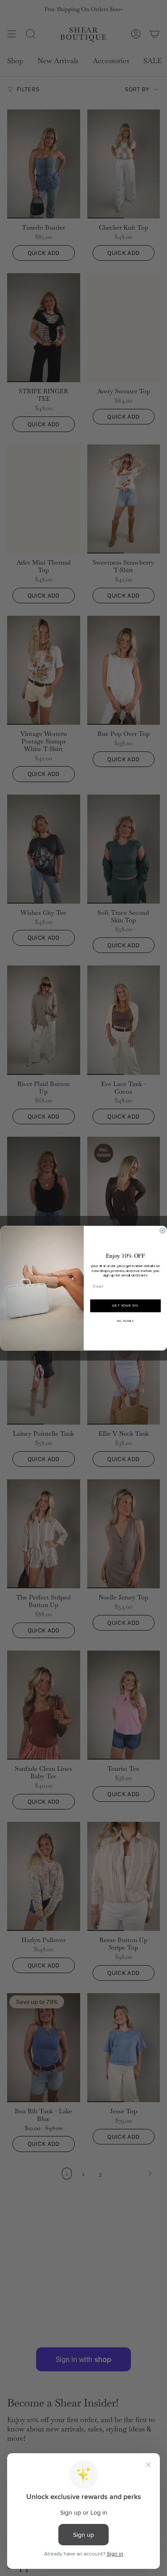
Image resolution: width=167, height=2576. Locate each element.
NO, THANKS (126, 1320)
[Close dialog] (163, 1231)
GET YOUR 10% (125, 1306)
